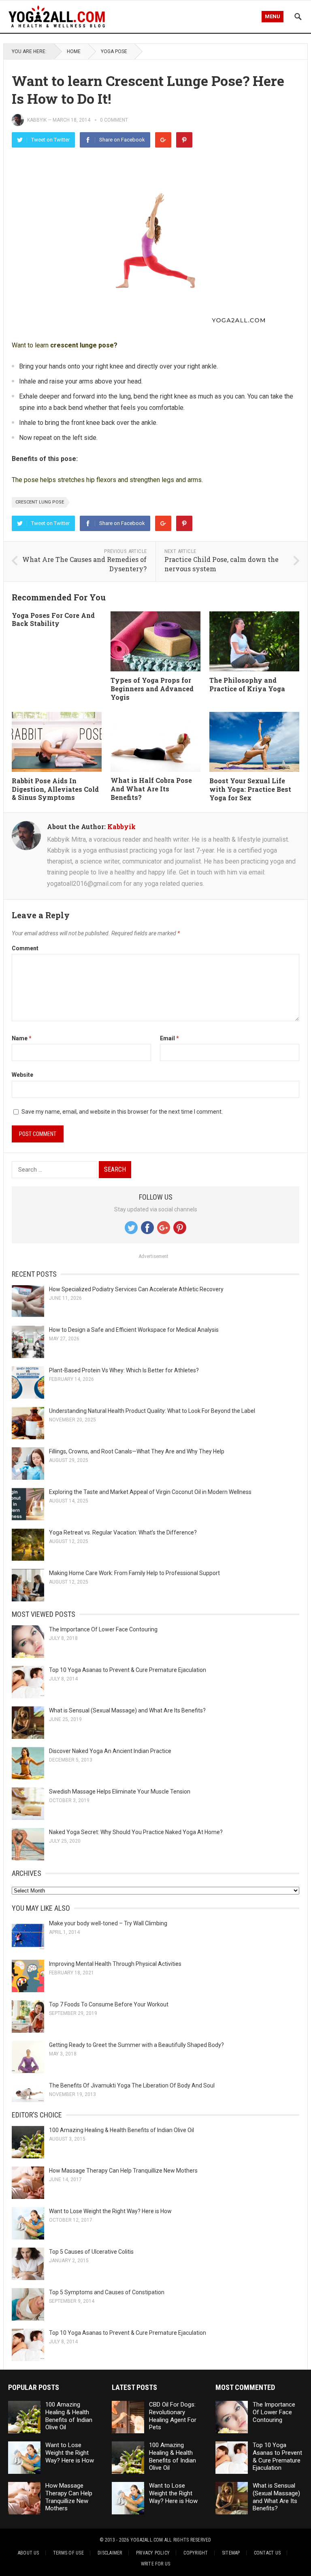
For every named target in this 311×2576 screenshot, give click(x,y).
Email (169, 1038)
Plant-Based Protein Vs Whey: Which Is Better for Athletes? (124, 1370)
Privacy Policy (153, 2553)
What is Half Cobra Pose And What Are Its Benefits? (151, 789)
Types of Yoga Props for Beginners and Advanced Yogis (152, 689)
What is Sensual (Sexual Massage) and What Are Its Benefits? (127, 1710)
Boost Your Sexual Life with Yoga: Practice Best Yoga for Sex (250, 789)
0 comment (114, 120)
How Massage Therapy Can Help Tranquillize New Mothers (123, 2171)
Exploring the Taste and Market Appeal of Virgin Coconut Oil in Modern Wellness (150, 1492)
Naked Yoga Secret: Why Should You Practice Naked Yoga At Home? (136, 1832)
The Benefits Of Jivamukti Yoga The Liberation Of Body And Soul (132, 2085)
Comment (25, 948)
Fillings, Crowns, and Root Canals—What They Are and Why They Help (137, 1451)
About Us (29, 2553)
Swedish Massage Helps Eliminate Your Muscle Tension (120, 1792)
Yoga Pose (114, 51)
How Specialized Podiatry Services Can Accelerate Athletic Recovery (136, 1289)
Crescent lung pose (40, 502)
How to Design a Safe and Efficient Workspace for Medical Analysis (134, 1330)
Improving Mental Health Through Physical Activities (115, 1964)
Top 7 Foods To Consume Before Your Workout (109, 2004)
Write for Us (156, 2564)
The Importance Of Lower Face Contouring (103, 1629)
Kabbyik (37, 120)
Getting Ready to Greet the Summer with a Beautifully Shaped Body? (136, 2045)
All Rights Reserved (188, 2540)
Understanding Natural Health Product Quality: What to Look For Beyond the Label (152, 1411)
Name (22, 1038)
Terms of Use (68, 2553)
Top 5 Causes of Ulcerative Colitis (91, 2252)
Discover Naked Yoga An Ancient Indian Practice (110, 1751)
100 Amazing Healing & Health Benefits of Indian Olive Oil (121, 2130)
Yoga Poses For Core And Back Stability (53, 619)
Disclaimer (110, 2553)
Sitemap (231, 2553)
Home (74, 51)
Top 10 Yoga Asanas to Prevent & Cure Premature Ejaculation (128, 1670)
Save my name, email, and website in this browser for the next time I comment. (122, 1112)
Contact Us (267, 2553)
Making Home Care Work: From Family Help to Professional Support (134, 1573)
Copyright (196, 2553)
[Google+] (163, 140)
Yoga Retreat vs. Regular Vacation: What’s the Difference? (123, 1532)
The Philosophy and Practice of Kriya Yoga (247, 684)
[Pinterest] (184, 140)
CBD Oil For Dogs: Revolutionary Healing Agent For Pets (173, 2416)
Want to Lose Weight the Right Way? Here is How (110, 2211)
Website (22, 1075)
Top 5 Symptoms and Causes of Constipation (107, 2292)
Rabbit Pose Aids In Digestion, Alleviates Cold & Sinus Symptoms (55, 789)
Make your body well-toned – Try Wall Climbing (108, 1923)
